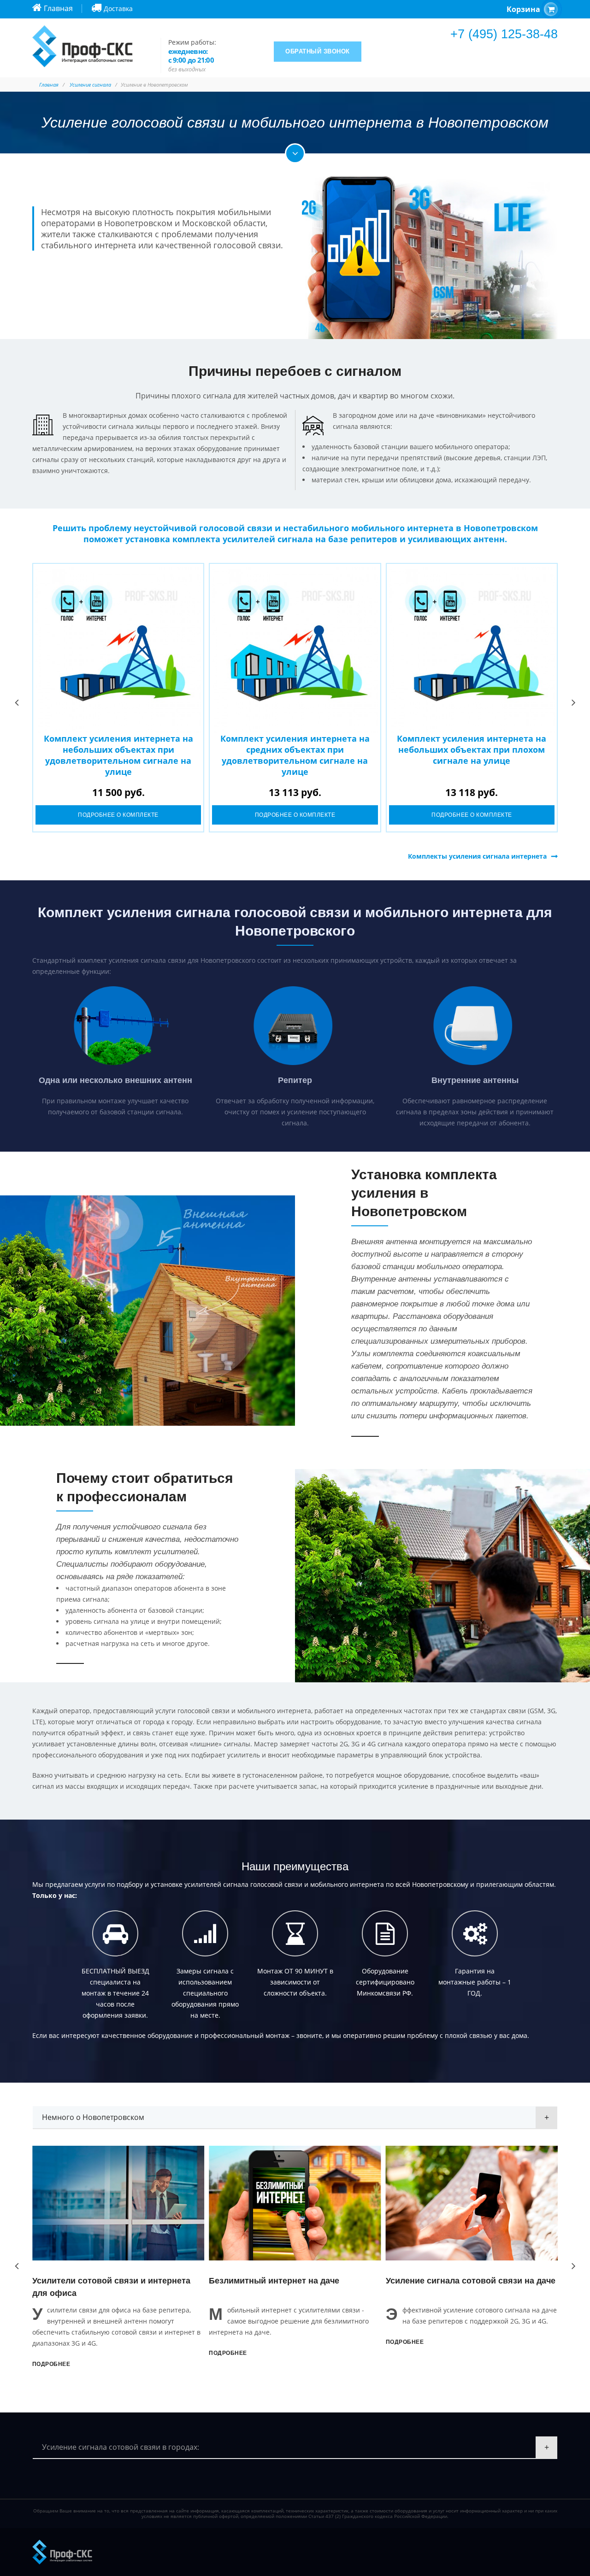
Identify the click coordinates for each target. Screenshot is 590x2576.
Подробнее (56, 2353)
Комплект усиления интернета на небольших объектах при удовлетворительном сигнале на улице (118, 755)
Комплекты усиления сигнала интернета (477, 856)
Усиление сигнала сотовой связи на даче (299, 2281)
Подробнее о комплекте (118, 815)
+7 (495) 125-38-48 (504, 34)
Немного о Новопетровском (93, 2117)
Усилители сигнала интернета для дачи (472, 2281)
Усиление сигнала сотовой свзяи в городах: (121, 2447)
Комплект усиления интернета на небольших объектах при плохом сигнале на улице (472, 749)
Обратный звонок (318, 51)
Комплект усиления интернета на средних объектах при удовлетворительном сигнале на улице (295, 755)
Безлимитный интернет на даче (103, 2281)
